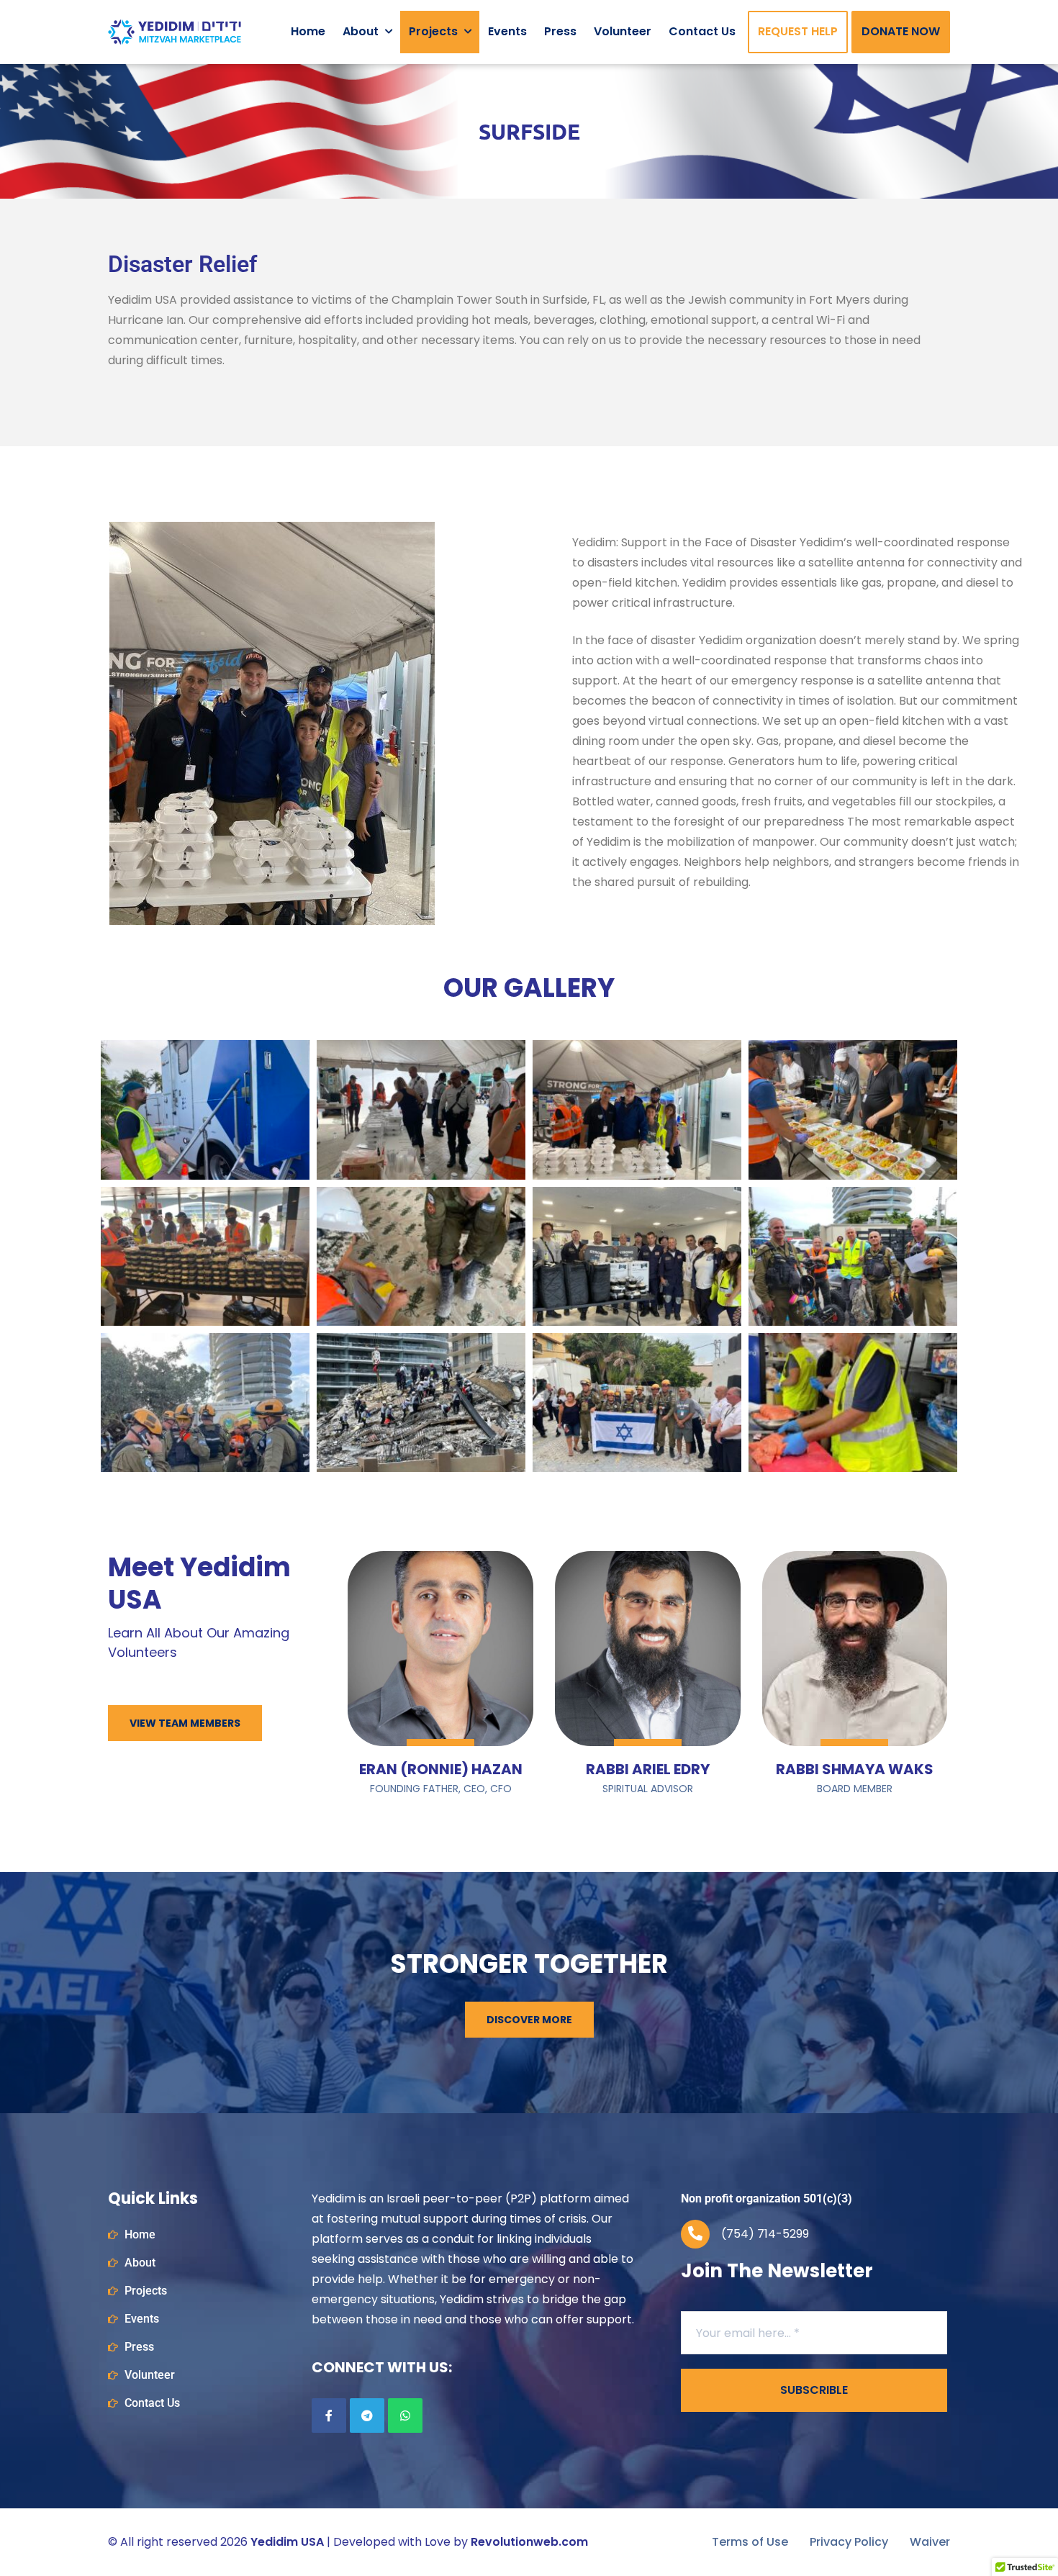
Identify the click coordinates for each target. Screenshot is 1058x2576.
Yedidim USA (287, 2542)
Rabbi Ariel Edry (648, 1769)
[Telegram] (367, 2415)
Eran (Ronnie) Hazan (441, 1769)
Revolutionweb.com (529, 2542)
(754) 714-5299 (765, 2234)
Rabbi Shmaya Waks (855, 1769)
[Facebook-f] (329, 2415)
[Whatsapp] (405, 2415)
